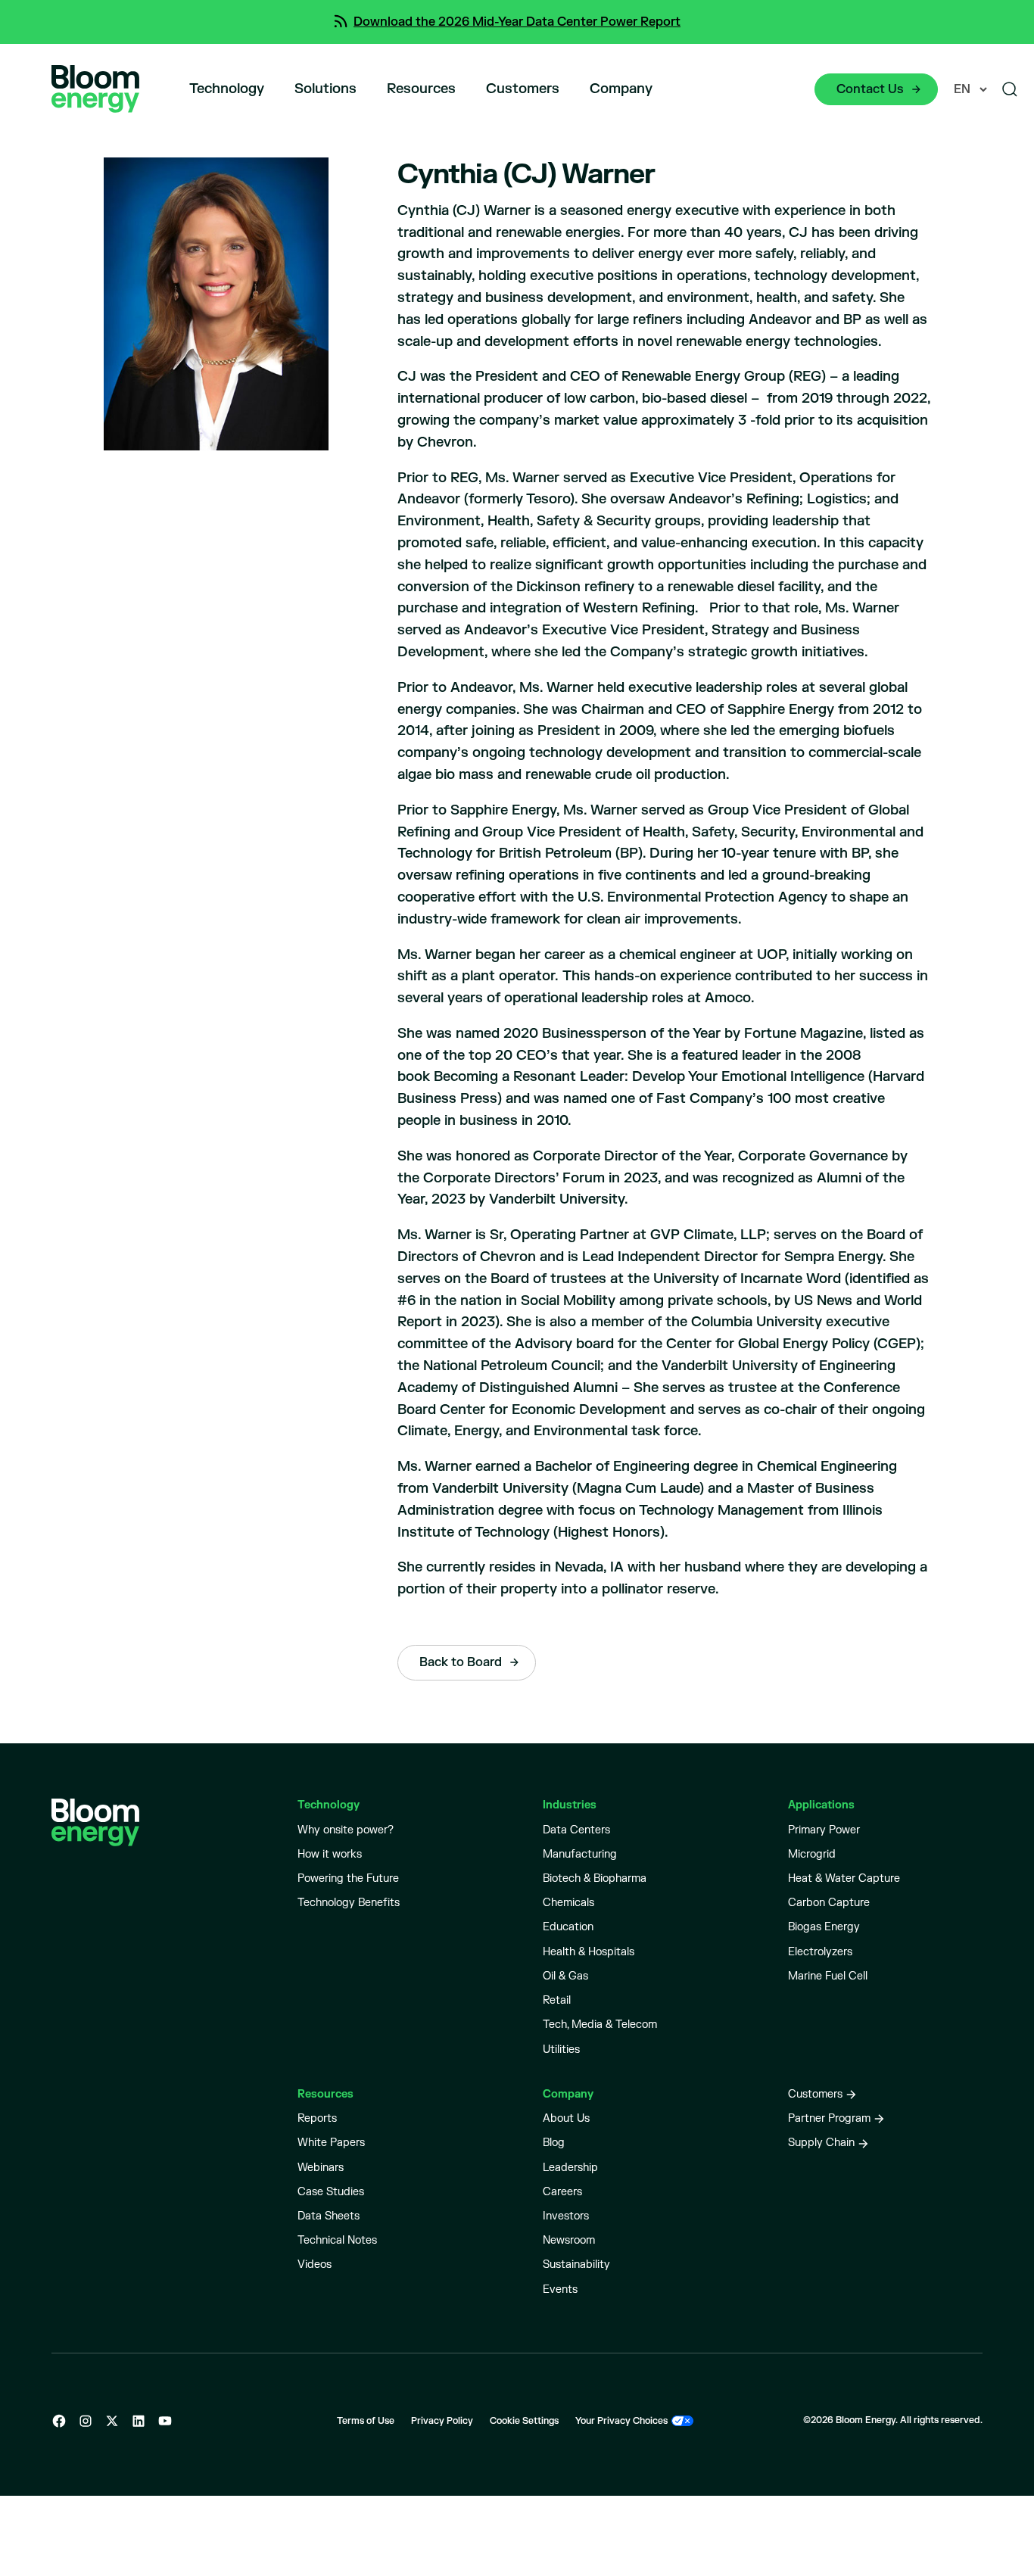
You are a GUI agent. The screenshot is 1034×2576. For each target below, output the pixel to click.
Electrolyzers (820, 1952)
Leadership (570, 2168)
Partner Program (829, 2118)
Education (568, 1927)
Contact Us (870, 89)
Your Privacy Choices (621, 2421)
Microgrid (812, 1854)
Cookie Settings (524, 2421)
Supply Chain (821, 2143)
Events (560, 2289)
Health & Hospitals (589, 1952)
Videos (315, 2265)
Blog (554, 2143)
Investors (566, 2216)
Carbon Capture (829, 1903)
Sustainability (576, 2265)
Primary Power (824, 1830)
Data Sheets (329, 2216)
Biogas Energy (824, 1927)
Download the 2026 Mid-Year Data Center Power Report (517, 22)
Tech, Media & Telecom (600, 2025)
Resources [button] (421, 89)
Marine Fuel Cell (828, 1976)
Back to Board (461, 1662)
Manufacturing (580, 1854)
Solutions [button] (325, 89)
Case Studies (331, 2192)
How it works (330, 1854)
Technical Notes (337, 2240)
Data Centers (576, 1830)
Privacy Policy (442, 2421)
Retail (557, 2000)
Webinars (321, 2168)
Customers (523, 89)
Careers (562, 2192)
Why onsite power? (346, 1830)
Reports (317, 2118)
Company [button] (621, 89)
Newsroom (569, 2240)
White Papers (331, 2143)
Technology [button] (227, 89)
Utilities (561, 2050)
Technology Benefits (349, 1903)
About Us (566, 2118)
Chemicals (568, 1903)
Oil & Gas (565, 1976)
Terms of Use (366, 2421)
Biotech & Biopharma (595, 1878)
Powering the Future (348, 1878)
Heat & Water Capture (844, 1878)
